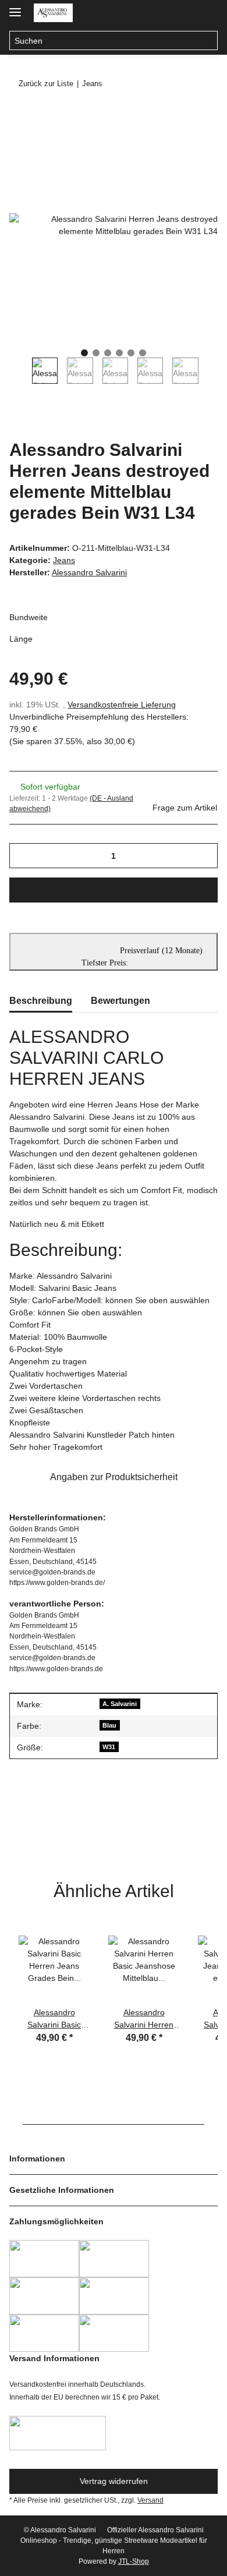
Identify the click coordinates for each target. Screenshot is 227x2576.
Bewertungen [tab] (120, 1001)
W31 (109, 1747)
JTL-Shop (134, 2561)
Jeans (64, 560)
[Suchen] (208, 41)
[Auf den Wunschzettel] (193, 143)
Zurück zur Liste (46, 84)
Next (210, 375)
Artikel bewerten (48, 1824)
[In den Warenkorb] (19, 115)
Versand (150, 2500)
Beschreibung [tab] (41, 1001)
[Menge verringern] (22, 856)
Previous (21, 375)
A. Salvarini (120, 1704)
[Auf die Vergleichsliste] (163, 143)
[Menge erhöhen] (205, 856)
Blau (109, 1725)
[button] (162, 13)
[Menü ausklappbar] (15, 7)
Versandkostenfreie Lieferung (122, 705)
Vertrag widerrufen (114, 2481)
